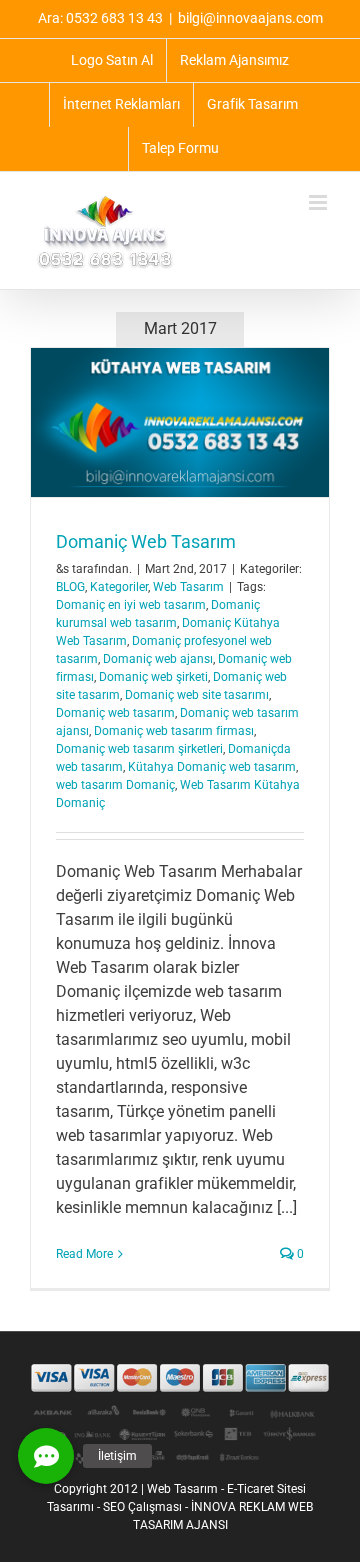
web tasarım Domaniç (115, 785)
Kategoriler (119, 587)
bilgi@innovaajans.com (250, 18)
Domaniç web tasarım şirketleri (139, 749)
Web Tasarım (188, 587)
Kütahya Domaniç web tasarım (212, 767)
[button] (46, 1456)
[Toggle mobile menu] (319, 202)
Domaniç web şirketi (153, 677)
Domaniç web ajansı (158, 659)
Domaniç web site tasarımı (197, 695)
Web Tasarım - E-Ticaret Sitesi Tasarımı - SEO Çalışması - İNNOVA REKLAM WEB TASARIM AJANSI (180, 1507)
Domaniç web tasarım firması (174, 731)
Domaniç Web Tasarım (146, 541)
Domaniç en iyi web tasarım (131, 605)
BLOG (70, 587)
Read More (84, 1254)
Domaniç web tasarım (115, 713)
